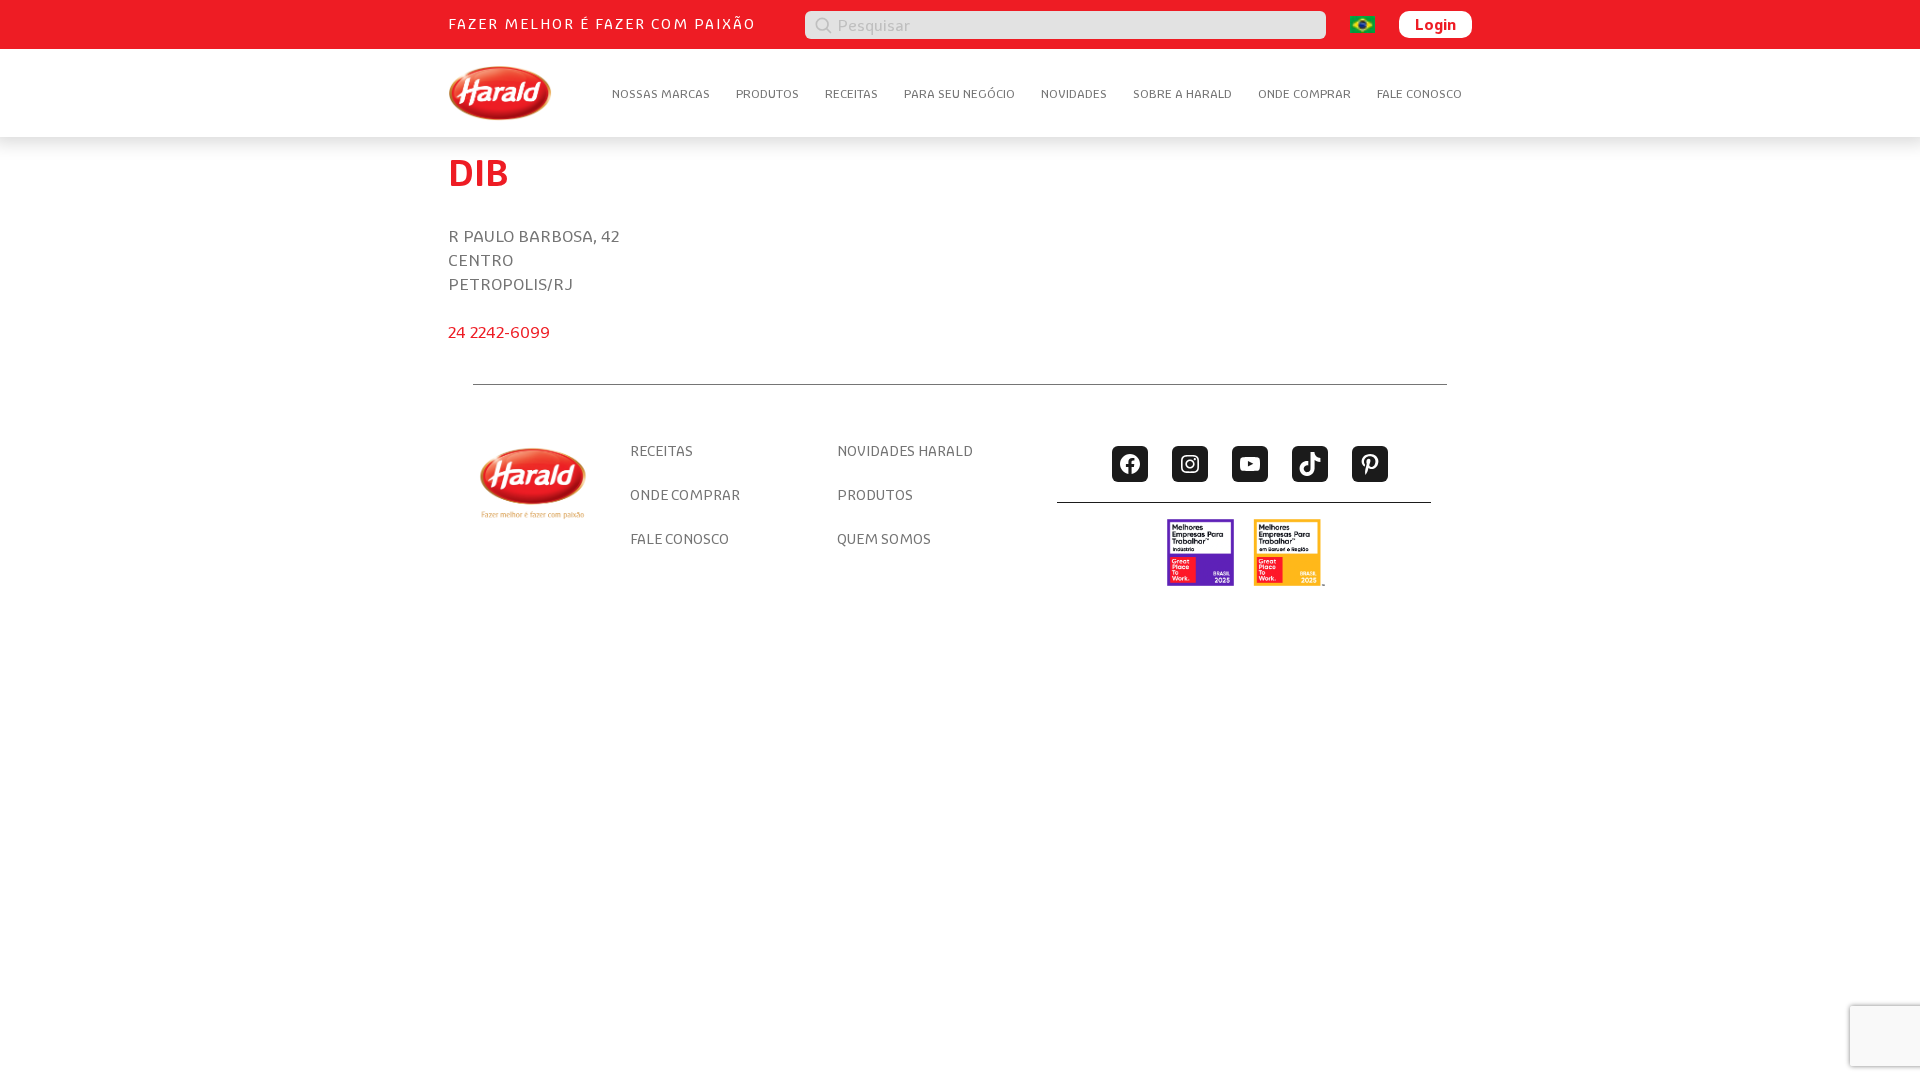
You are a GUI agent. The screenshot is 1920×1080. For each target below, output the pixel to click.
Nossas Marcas (661, 93)
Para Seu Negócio (959, 93)
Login (1435, 24)
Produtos (767, 93)
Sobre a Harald (1182, 93)
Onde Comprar (1304, 93)
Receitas (851, 93)
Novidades (1074, 93)
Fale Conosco (1419, 93)
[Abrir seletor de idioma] (1362, 24)
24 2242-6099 (499, 332)
